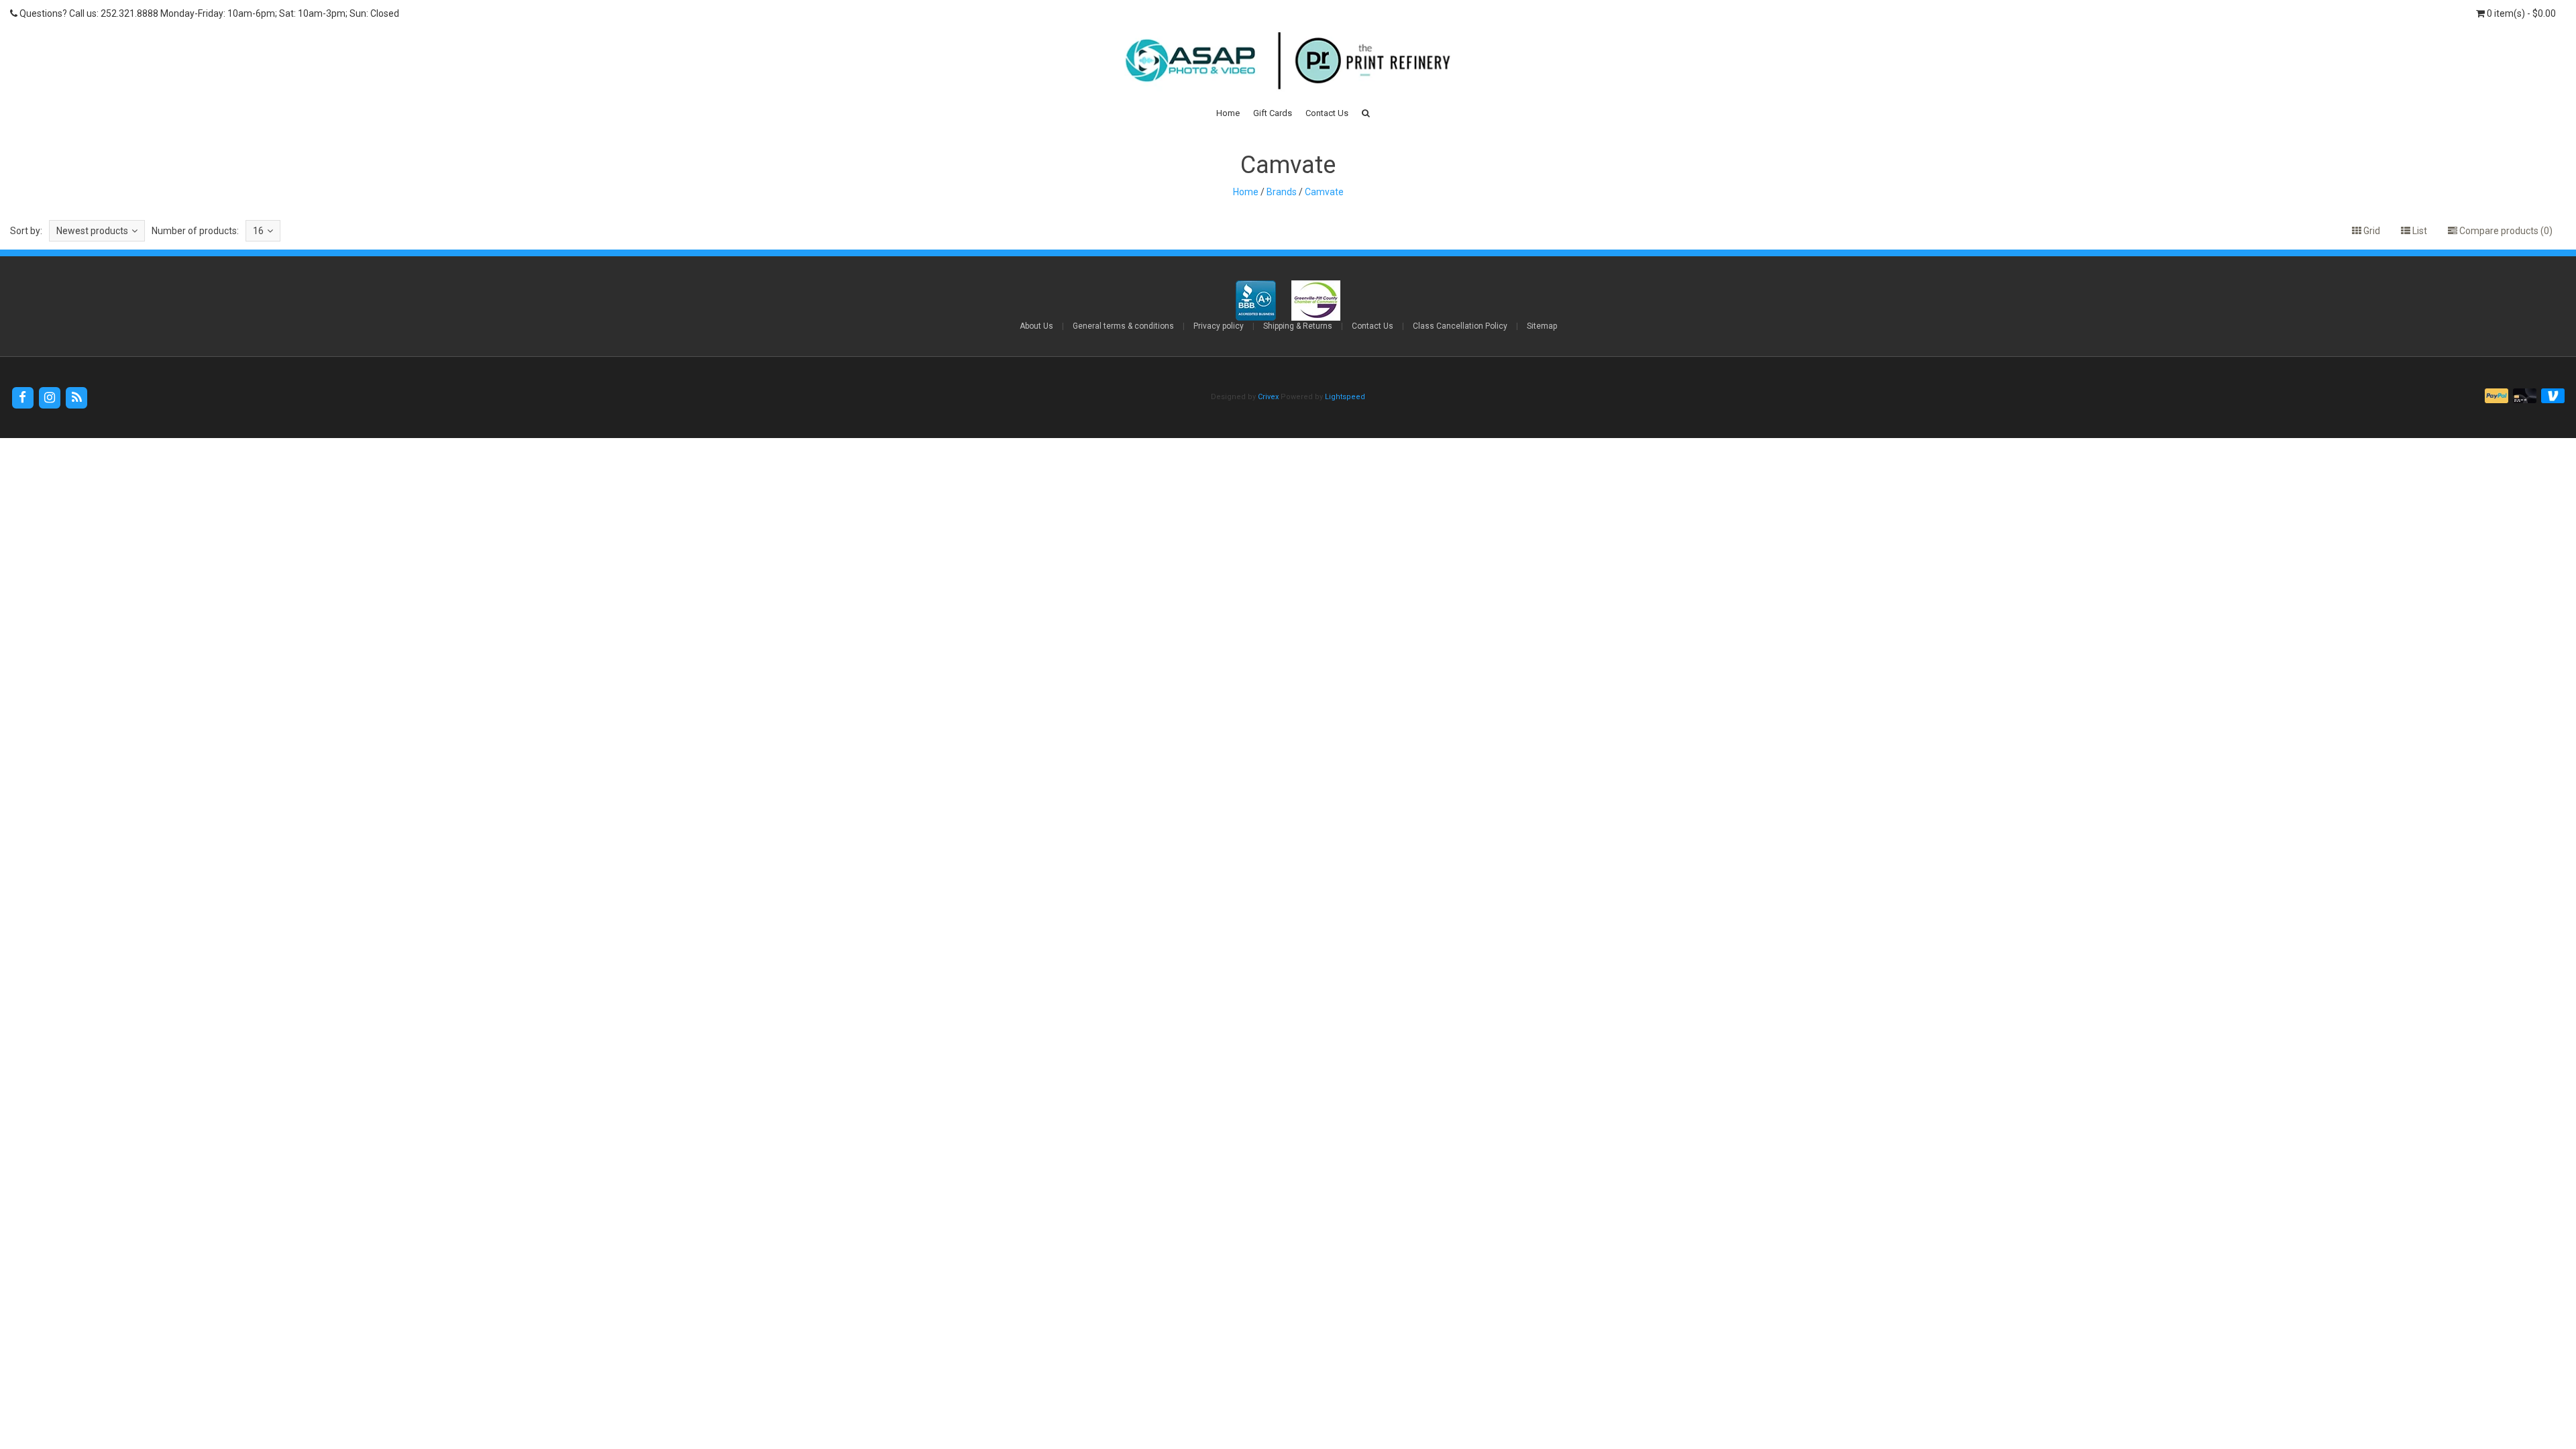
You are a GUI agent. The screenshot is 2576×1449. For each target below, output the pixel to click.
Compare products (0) (2505, 231)
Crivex (1268, 397)
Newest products (92, 231)
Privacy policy (1219, 326)
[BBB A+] (1257, 300)
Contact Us (1327, 113)
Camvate (1324, 192)
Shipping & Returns (1298, 326)
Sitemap (1542, 326)
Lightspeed (1345, 397)
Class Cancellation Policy (1460, 326)
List (2419, 231)
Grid (2371, 231)
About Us (1036, 326)
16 (258, 231)
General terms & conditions (1123, 326)
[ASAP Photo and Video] (1288, 60)
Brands (1282, 192)
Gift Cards (1273, 113)
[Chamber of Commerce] (1316, 300)
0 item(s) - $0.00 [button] (2520, 13)
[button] (1366, 113)
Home (1228, 113)
